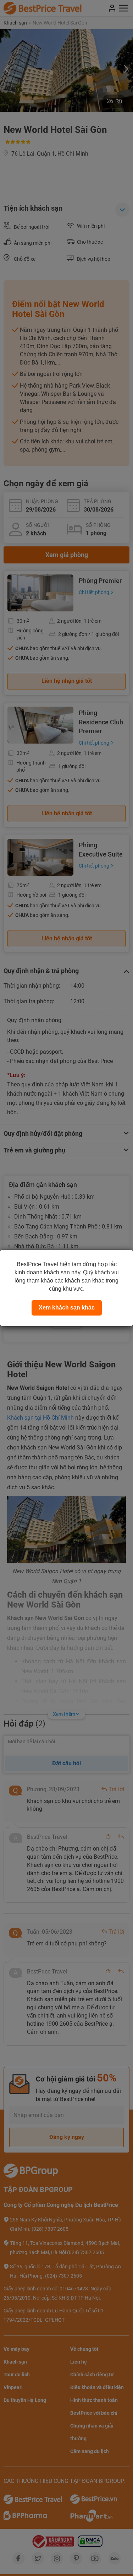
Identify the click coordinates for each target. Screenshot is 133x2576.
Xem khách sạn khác (67, 1308)
